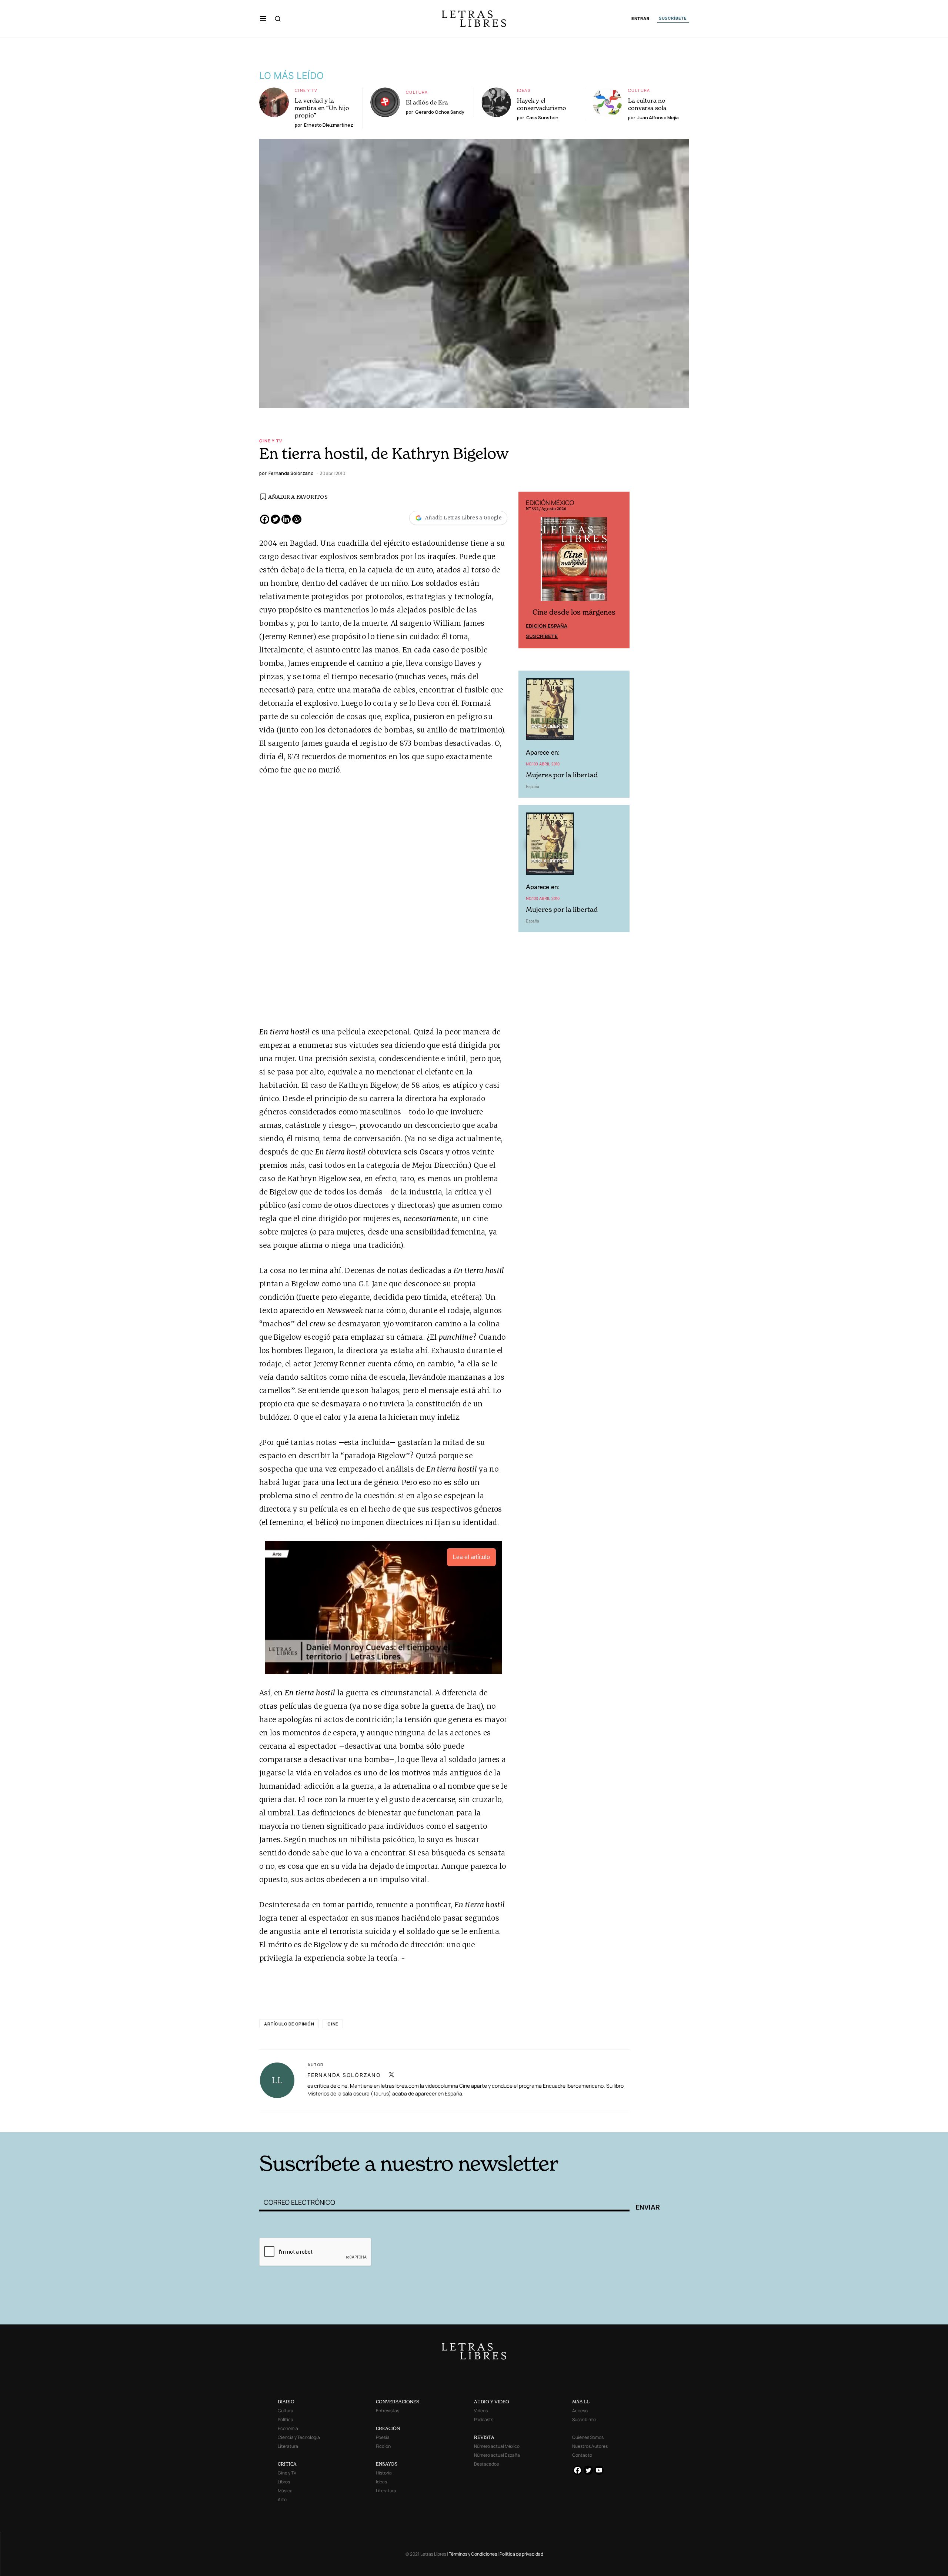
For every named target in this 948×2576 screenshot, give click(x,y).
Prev (528, 570)
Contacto (582, 2455)
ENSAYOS (387, 2464)
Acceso (580, 2411)
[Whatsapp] (297, 519)
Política (286, 2419)
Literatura (288, 2446)
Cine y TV (306, 90)
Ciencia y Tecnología (299, 2437)
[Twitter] (275, 519)
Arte (282, 2499)
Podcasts (484, 2419)
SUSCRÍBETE (673, 18)
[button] (263, 19)
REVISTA (484, 2437)
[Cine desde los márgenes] (574, 562)
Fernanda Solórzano (344, 2075)
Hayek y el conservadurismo (542, 104)
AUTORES (574, 2121)
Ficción (383, 2446)
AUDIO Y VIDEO (492, 2402)
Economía (288, 2428)
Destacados (486, 2464)
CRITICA (287, 2464)
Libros (284, 2482)
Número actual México (497, 2446)
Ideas (524, 90)
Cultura (417, 92)
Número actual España (497, 2455)
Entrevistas (388, 2411)
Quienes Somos (588, 2437)
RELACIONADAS (360, 2121)
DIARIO (286, 2402)
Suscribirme (584, 2419)
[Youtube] (599, 2470)
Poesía (383, 2437)
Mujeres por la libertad (562, 775)
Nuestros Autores (590, 2446)
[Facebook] (265, 519)
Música (285, 2491)
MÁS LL (581, 2402)
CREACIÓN (388, 2428)
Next (620, 570)
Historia (384, 2473)
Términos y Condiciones (473, 2554)
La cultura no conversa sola (647, 104)
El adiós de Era (427, 102)
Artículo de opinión (289, 2024)
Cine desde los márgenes (574, 612)
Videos (481, 2411)
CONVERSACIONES (398, 2402)
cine (333, 2024)
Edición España (547, 626)
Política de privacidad (521, 2554)
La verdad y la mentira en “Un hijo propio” (322, 108)
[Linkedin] (286, 519)
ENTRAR (640, 19)
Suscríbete (542, 636)
